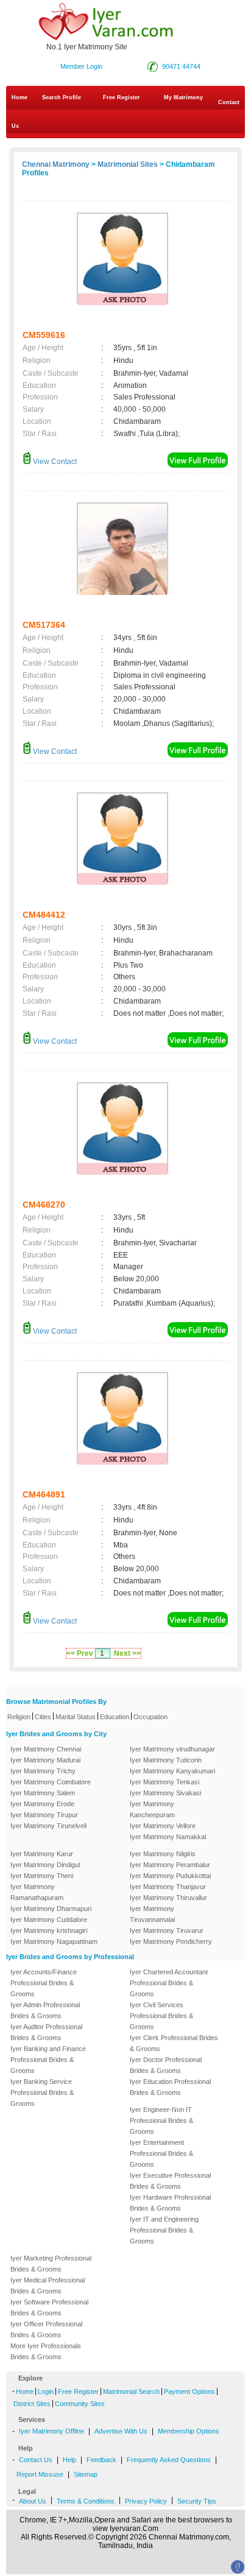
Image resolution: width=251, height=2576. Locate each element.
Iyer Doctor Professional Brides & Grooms (166, 2065)
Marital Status (76, 1717)
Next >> (127, 1653)
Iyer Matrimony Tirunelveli (48, 1826)
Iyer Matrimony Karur (42, 1854)
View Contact (54, 462)
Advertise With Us (121, 2431)
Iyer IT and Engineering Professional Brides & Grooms (164, 2230)
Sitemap (86, 2474)
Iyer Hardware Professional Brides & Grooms (170, 2203)
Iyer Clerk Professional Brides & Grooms (174, 2043)
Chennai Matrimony (56, 164)
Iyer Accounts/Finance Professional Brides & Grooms (44, 1983)
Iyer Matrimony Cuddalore (49, 1920)
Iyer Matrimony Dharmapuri (51, 1909)
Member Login (81, 66)
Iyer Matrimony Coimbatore (51, 1782)
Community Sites (80, 2404)
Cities (43, 1717)
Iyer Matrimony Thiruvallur (168, 1898)
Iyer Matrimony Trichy (43, 1771)
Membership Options (189, 2431)
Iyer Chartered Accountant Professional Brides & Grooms (169, 1983)
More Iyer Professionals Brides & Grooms (46, 2351)
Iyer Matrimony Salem (43, 1793)
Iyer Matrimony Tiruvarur (167, 1930)
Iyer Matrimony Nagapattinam (54, 1941)
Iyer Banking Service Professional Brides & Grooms (42, 2092)
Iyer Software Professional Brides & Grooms (49, 2307)
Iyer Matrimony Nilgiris (163, 1854)
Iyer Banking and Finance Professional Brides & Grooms (48, 2060)
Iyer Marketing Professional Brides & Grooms (51, 2264)
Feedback (101, 2460)
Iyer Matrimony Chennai (46, 1749)
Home (19, 97)
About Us (33, 2501)
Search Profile (62, 97)
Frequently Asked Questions (169, 2460)
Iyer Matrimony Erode (42, 1804)
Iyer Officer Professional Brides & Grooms (46, 2329)
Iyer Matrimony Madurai (45, 1760)
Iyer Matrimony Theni (42, 1876)
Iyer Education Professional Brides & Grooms (170, 2087)
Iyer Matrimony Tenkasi (164, 1782)
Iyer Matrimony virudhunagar (172, 1749)
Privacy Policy (146, 2501)
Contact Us (125, 114)
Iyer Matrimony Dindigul (45, 1865)
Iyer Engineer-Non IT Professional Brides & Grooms (161, 2120)
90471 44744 (181, 66)
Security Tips (197, 2501)
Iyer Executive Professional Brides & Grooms (170, 2181)
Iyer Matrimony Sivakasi (165, 1793)
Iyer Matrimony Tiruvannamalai (152, 1914)
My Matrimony (183, 97)
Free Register (122, 97)
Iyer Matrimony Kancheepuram (152, 1809)
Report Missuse (40, 2474)
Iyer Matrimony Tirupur (44, 1815)
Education (115, 1717)
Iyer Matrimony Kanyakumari (172, 1771)
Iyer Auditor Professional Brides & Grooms (46, 2032)
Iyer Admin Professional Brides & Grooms (45, 2010)
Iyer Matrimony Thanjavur (168, 1887)
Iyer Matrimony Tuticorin (166, 1760)
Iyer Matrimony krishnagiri (49, 1930)
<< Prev (80, 1653)
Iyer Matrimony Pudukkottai (170, 1876)
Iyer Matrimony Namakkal (168, 1837)
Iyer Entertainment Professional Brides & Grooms (161, 2153)
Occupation (150, 1717)
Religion (19, 1717)
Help (69, 2460)
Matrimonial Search (131, 2391)
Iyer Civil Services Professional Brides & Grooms (161, 2016)
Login (46, 2391)
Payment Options (189, 2391)
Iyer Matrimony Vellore (163, 1826)
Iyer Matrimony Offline (51, 2431)
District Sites (32, 2404)
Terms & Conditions (86, 2501)
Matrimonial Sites (128, 164)
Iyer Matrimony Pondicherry (171, 1941)
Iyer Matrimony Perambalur (170, 1865)
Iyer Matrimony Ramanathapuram (37, 1892)
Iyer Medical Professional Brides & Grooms (48, 2286)
